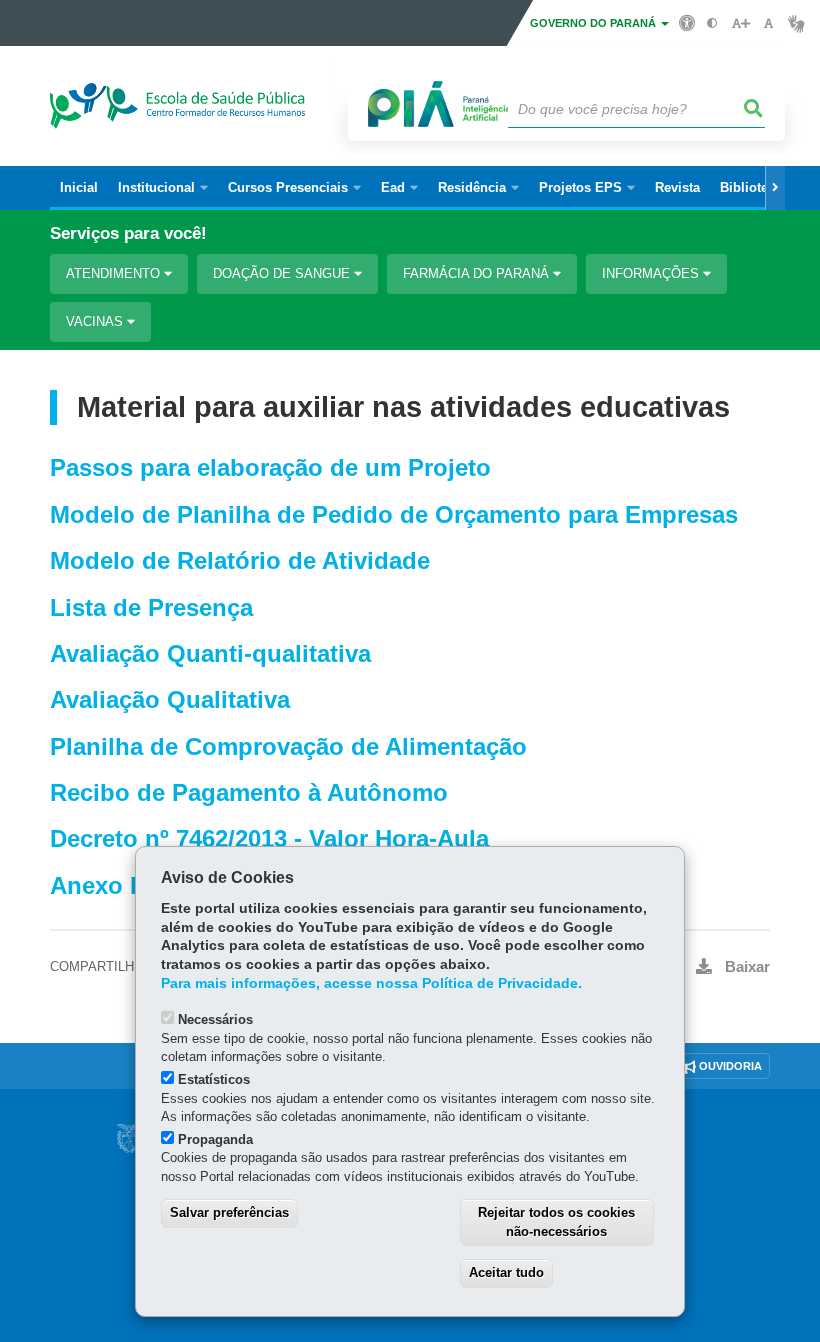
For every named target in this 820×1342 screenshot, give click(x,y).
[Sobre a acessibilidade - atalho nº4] (687, 22)
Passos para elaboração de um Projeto (270, 467)
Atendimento (115, 273)
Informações (652, 273)
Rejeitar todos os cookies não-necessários (556, 1222)
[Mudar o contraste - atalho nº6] (712, 23)
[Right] (775, 188)
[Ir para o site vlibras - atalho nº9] (796, 23)
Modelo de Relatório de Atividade (240, 560)
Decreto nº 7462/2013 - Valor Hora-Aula (269, 838)
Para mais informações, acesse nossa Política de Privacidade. (371, 983)
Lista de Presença (151, 607)
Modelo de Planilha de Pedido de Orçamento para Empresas (394, 514)
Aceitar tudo (506, 1272)
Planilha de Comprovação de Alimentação (288, 746)
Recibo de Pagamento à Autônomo (249, 792)
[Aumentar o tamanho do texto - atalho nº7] (740, 23)
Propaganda (215, 1139)
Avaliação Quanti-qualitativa (210, 653)
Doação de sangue (283, 273)
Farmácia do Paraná (478, 273)
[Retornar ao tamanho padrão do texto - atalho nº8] (768, 23)
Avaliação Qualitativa (170, 699)
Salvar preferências (229, 1212)
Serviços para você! (128, 233)
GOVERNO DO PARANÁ (594, 23)
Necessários (215, 1019)
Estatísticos (214, 1079)
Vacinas (96, 321)
